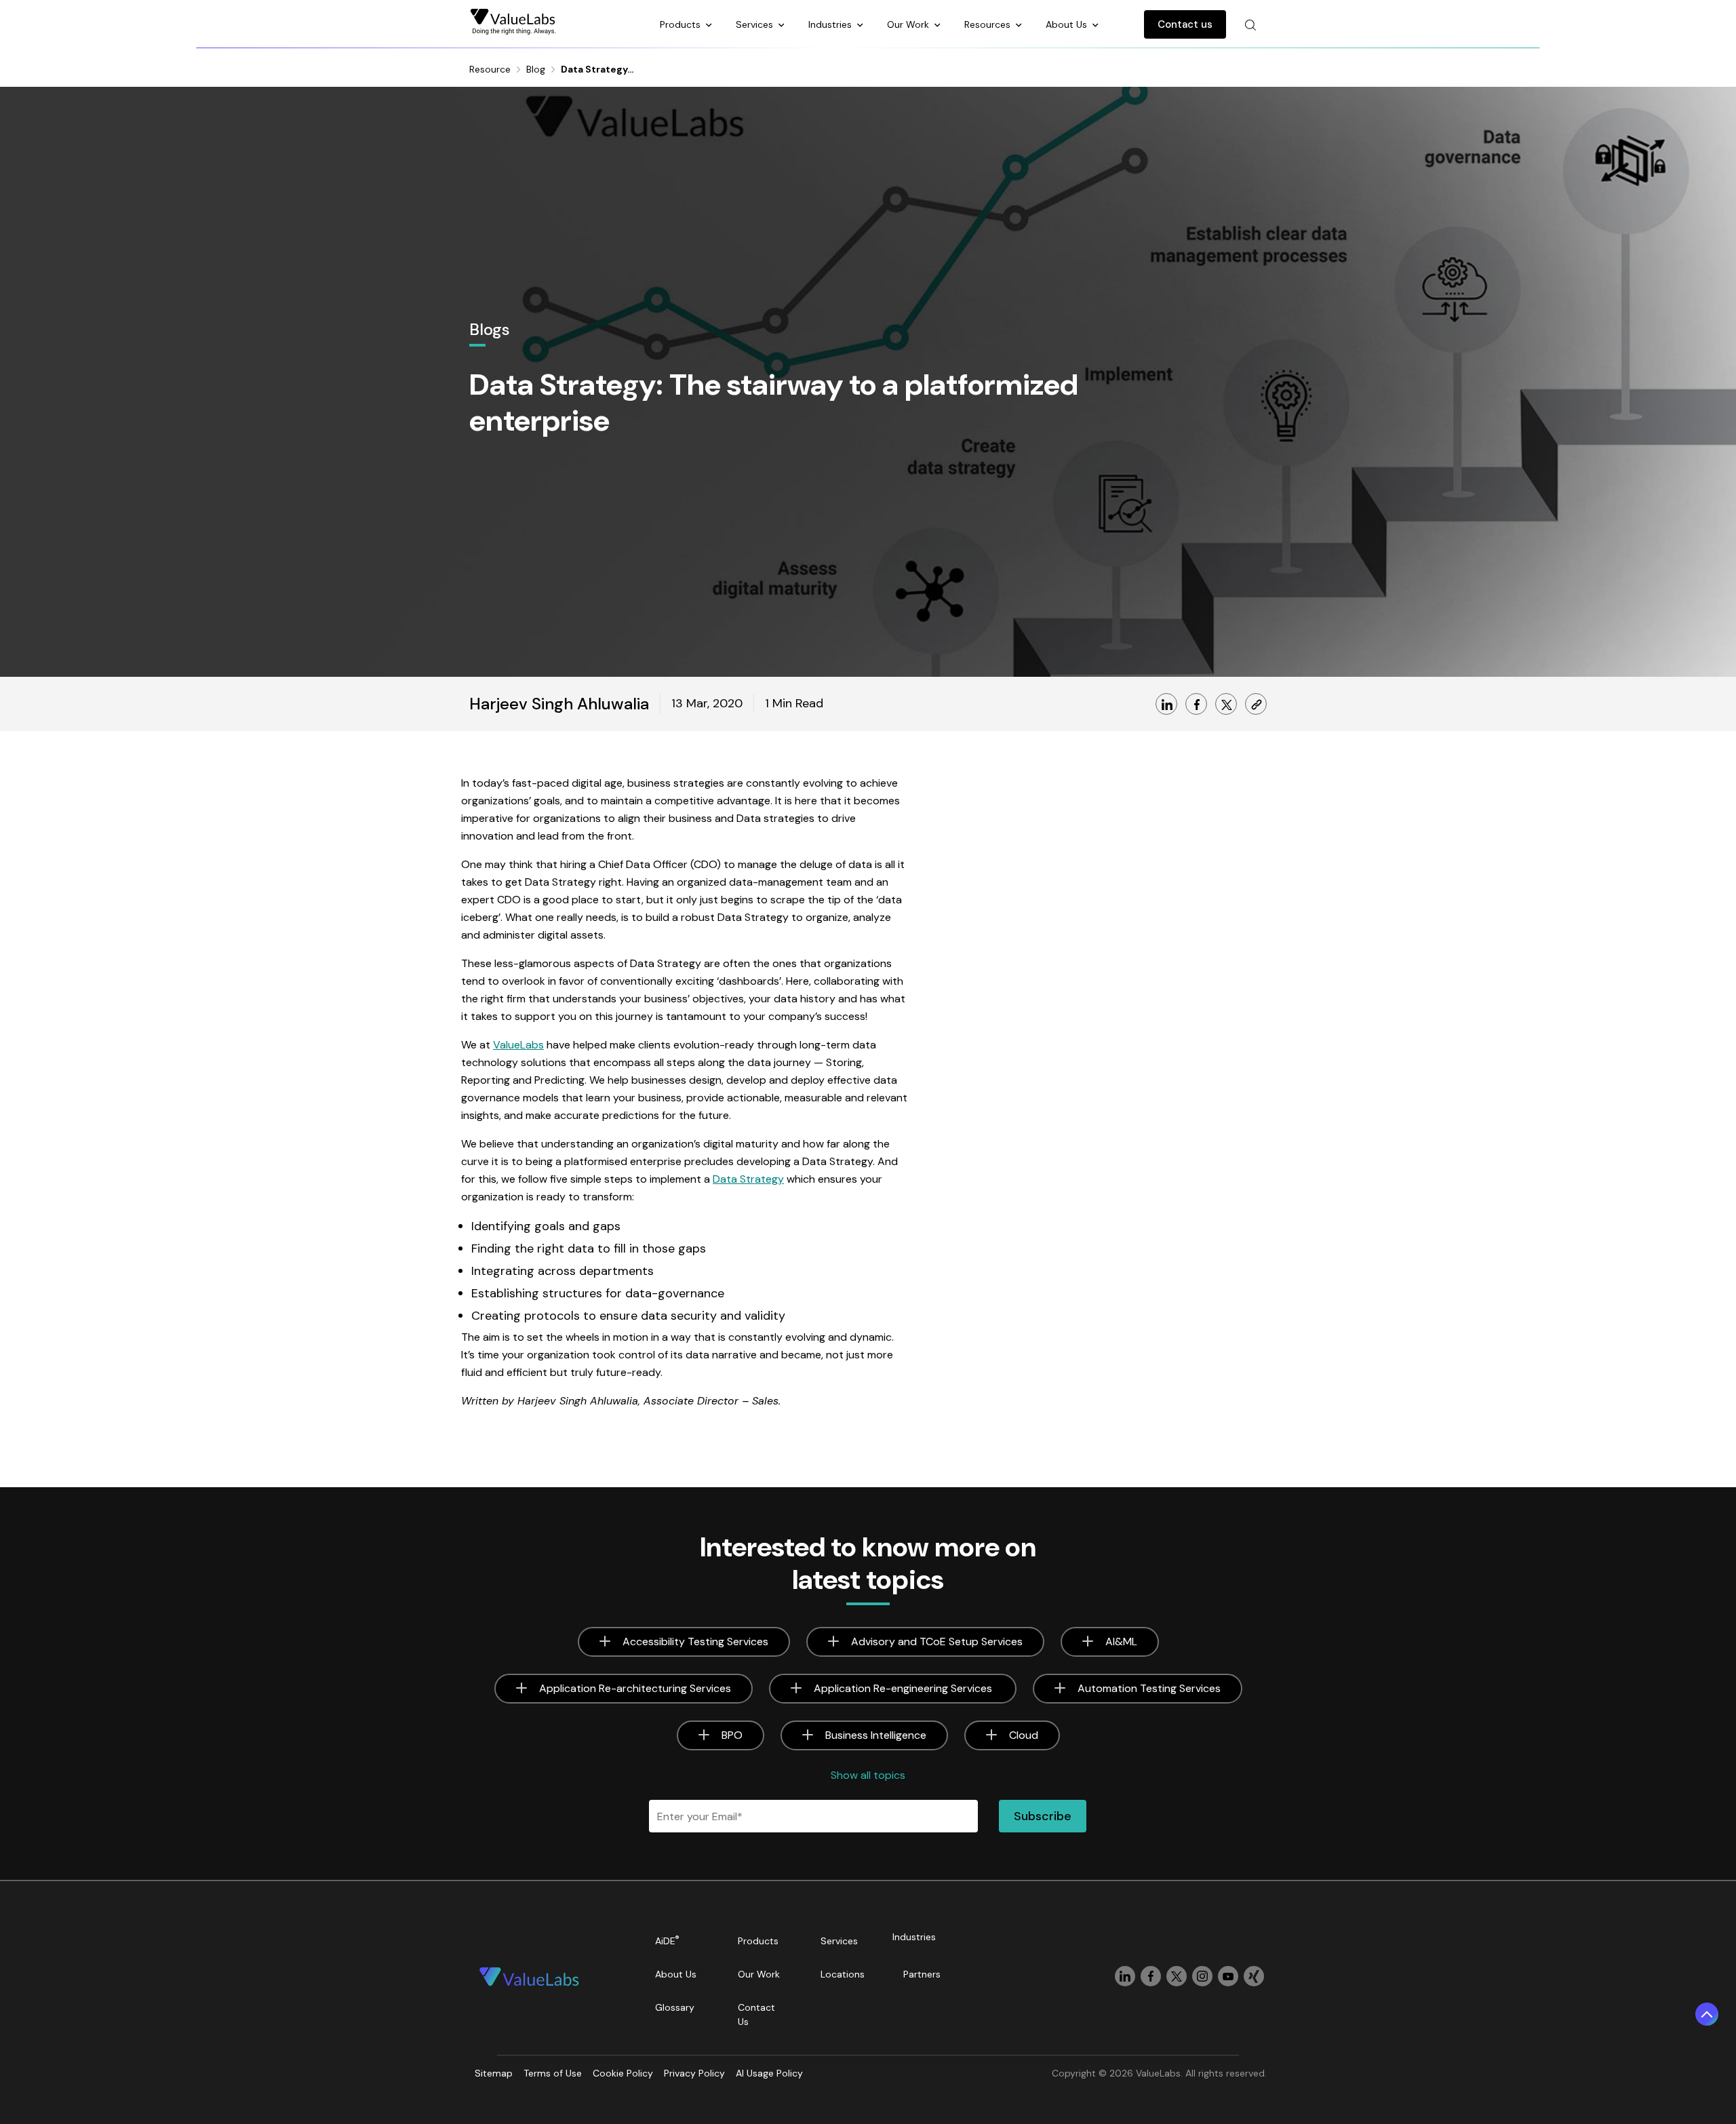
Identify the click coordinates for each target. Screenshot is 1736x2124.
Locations (843, 1974)
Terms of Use (553, 2073)
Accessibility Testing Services (695, 1641)
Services (756, 24)
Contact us (1185, 24)
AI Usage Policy (769, 2073)
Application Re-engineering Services (904, 1688)
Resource (490, 69)
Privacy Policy (694, 2073)
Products (682, 24)
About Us (1068, 24)
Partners (922, 1974)
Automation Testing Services (1149, 1688)
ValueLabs (518, 1045)
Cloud (1024, 1735)
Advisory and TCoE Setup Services (937, 1641)
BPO (732, 1735)
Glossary (675, 2007)
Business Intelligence (876, 1735)
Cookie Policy (623, 2073)
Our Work (909, 24)
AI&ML (1121, 1641)
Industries (831, 24)
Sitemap (494, 2073)
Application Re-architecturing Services (635, 1688)
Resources (989, 24)
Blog (536, 69)
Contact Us (756, 2014)
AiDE (667, 1941)
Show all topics (868, 1775)
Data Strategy (748, 1179)
